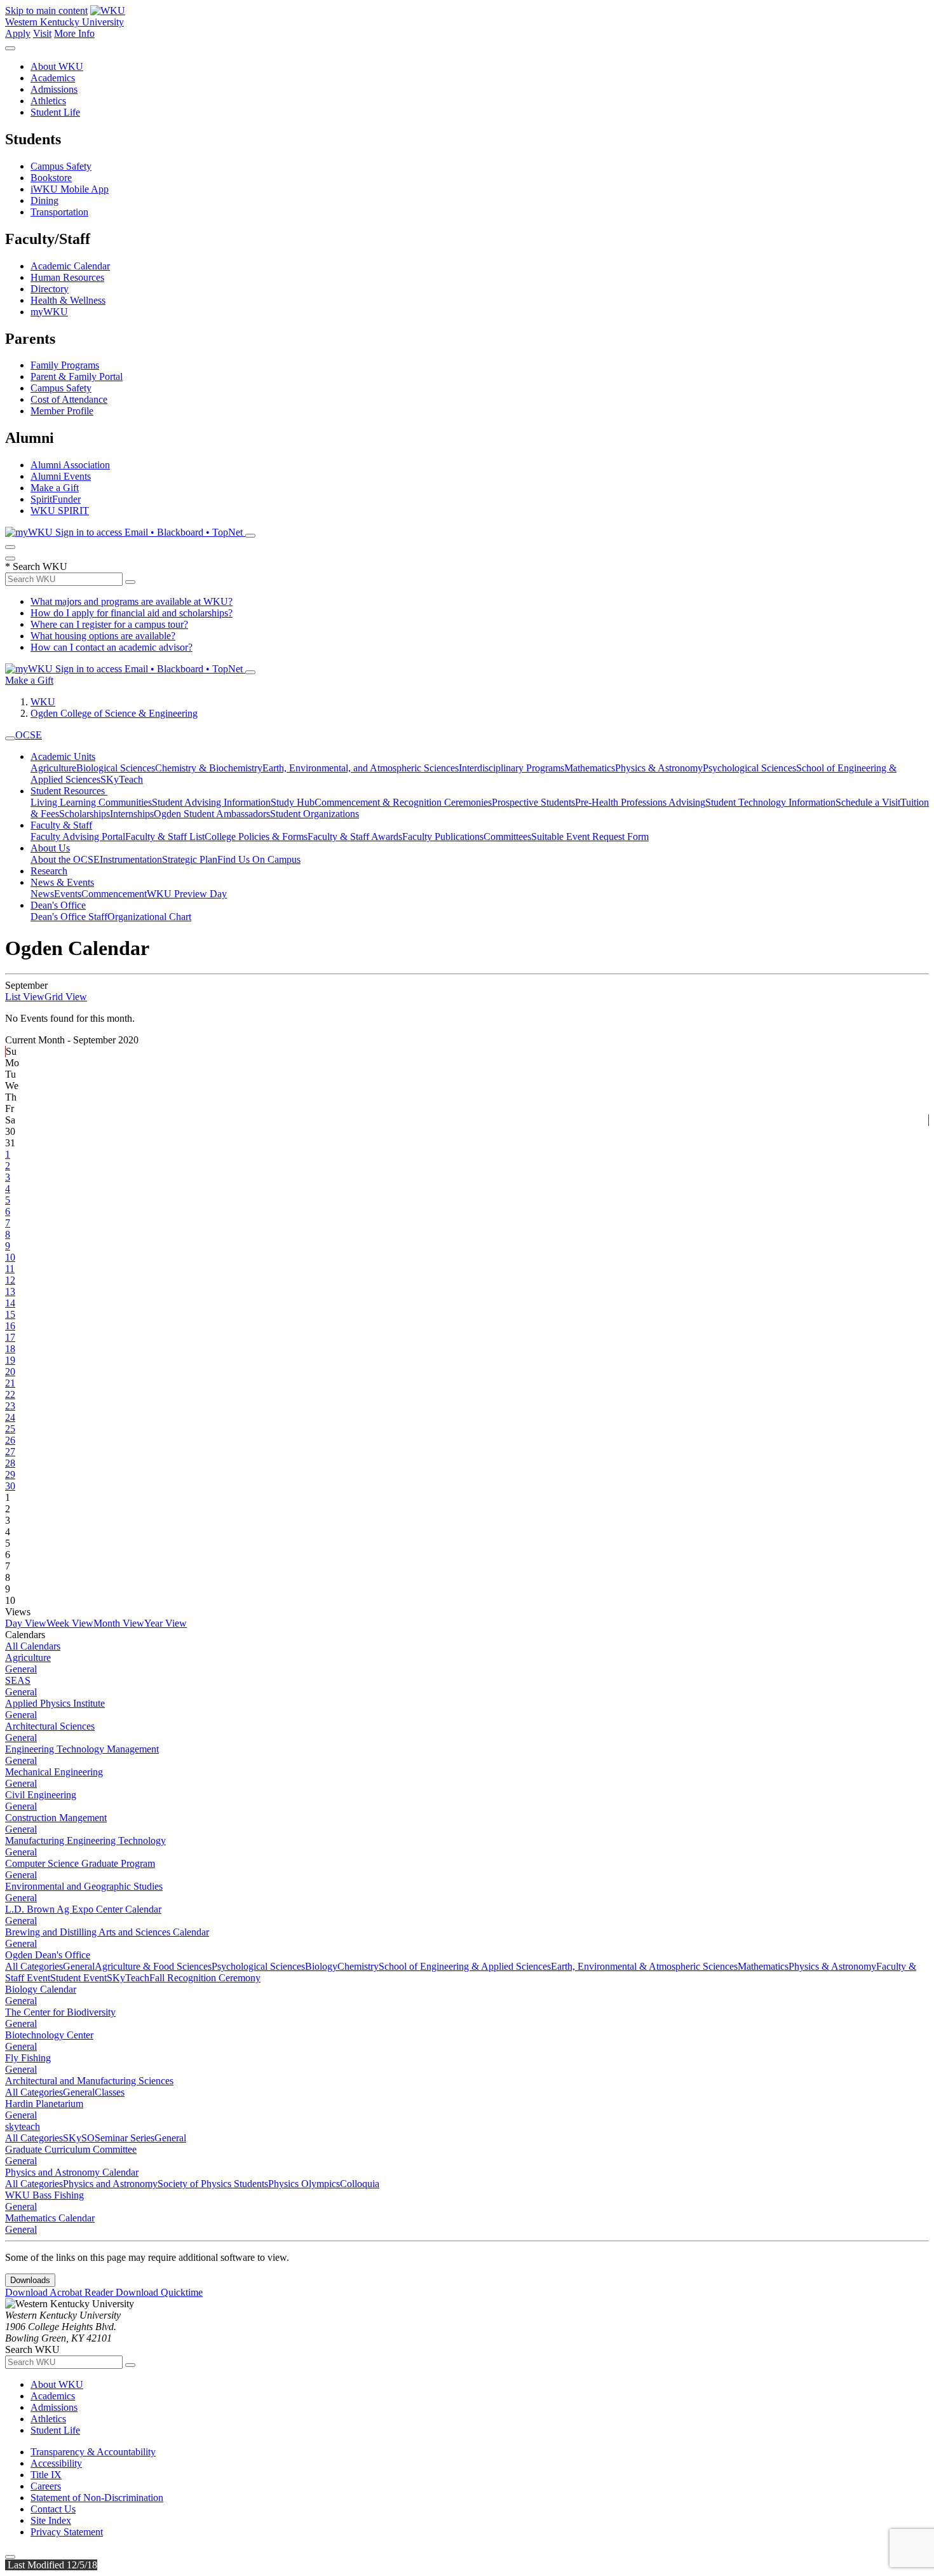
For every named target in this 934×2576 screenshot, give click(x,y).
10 (10, 1257)
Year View (166, 1623)
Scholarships (85, 814)
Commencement (114, 894)
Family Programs (65, 365)
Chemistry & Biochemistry (209, 768)
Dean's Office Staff (69, 917)
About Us (50, 848)
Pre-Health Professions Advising (640, 802)
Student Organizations (315, 814)
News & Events (62, 882)
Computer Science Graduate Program (80, 1863)
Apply (18, 33)
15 (10, 1314)
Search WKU (36, 566)
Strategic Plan (190, 859)
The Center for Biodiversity (60, 2012)
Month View (119, 1623)
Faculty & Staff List (165, 837)
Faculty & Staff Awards (355, 837)
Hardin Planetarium (44, 2104)
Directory (50, 289)
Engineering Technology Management (82, 1749)
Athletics (48, 101)
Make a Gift (55, 488)
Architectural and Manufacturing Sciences (89, 2081)
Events (68, 894)
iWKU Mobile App (70, 189)
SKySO (79, 2138)
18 (10, 1349)
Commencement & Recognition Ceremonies (403, 802)
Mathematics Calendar (50, 2218)
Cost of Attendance (69, 399)
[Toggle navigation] (10, 738)
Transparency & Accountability (93, 2452)
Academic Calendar (70, 266)
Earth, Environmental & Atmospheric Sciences (644, 1966)
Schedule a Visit (868, 802)
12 (10, 1280)
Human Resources (67, 277)
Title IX (46, 2475)
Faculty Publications (443, 837)
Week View (70, 1623)
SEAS (18, 1680)
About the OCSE (65, 859)
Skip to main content (46, 10)
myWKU (49, 312)
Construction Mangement (56, 1818)
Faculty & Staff (61, 825)
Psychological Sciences (749, 768)
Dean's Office (58, 905)
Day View (26, 1623)
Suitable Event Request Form (590, 837)
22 (10, 1394)
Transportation (59, 212)
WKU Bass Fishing (44, 2195)
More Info (74, 33)
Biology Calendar (41, 1989)
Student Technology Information (770, 802)
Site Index (51, 2520)
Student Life (55, 112)
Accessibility (56, 2463)
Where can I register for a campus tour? (109, 624)
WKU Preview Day (187, 894)
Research (49, 871)
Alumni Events (61, 476)
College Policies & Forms (256, 837)
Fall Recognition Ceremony (205, 1978)
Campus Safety (61, 166)
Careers (46, 2486)
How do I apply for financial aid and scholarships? (132, 613)
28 (10, 1463)
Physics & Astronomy (659, 768)
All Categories (34, 1966)
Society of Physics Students (213, 2184)
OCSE (29, 735)
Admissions (54, 89)
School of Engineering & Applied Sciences (465, 1966)
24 (10, 1417)
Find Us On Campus (259, 859)
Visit (42, 33)
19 (10, 1360)
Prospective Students (533, 802)
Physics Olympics (304, 2184)
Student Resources (69, 791)
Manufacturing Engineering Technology (85, 1840)
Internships (132, 814)
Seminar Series (125, 2138)
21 (10, 1383)
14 (10, 1303)
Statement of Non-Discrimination (97, 2498)
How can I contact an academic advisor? (112, 647)
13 (10, 1291)
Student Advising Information (211, 802)
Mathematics (590, 768)
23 (10, 1406)
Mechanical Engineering (54, 1772)
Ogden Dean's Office (48, 1955)
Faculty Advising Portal (78, 837)
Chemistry (358, 1966)
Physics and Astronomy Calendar (72, 2172)
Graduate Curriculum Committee (71, 2149)
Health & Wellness (68, 300)
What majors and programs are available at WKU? (132, 601)
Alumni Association (70, 465)
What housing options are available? (103, 636)
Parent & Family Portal (77, 376)
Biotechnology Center (49, 2035)
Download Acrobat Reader (60, 2292)
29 (10, 1474)
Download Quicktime (159, 2292)
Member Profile (62, 411)
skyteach (23, 2126)
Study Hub (293, 802)
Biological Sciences (116, 768)
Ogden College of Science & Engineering (114, 713)
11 (10, 1269)
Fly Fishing (28, 2058)
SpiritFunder (56, 499)
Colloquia (360, 2184)
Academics (53, 78)
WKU (43, 702)
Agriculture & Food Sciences (153, 1966)
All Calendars (33, 1646)
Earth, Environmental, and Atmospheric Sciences (361, 768)
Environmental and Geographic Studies (84, 1886)
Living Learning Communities (91, 802)
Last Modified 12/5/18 (51, 2565)
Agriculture (53, 768)
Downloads (30, 2280)
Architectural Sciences (50, 1726)
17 (10, 1337)
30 (10, 1486)
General (21, 1669)
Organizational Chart (149, 917)
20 (10, 1372)
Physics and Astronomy (110, 2184)
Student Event (78, 1978)
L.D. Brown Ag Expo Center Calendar (83, 1909)
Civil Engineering (41, 1795)
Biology (321, 1966)
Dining (44, 200)
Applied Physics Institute (55, 1703)
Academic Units (63, 756)
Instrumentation (131, 859)
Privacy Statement (67, 2532)
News (42, 894)
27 (10, 1452)
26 (10, 1440)
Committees (507, 837)
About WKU (57, 66)
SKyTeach (122, 779)
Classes (110, 2092)
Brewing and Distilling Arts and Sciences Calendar (107, 1932)
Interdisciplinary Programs (511, 768)
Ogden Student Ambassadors (212, 814)
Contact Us (53, 2509)
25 (10, 1429)
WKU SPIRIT (60, 511)
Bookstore (51, 178)
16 (10, 1326)
